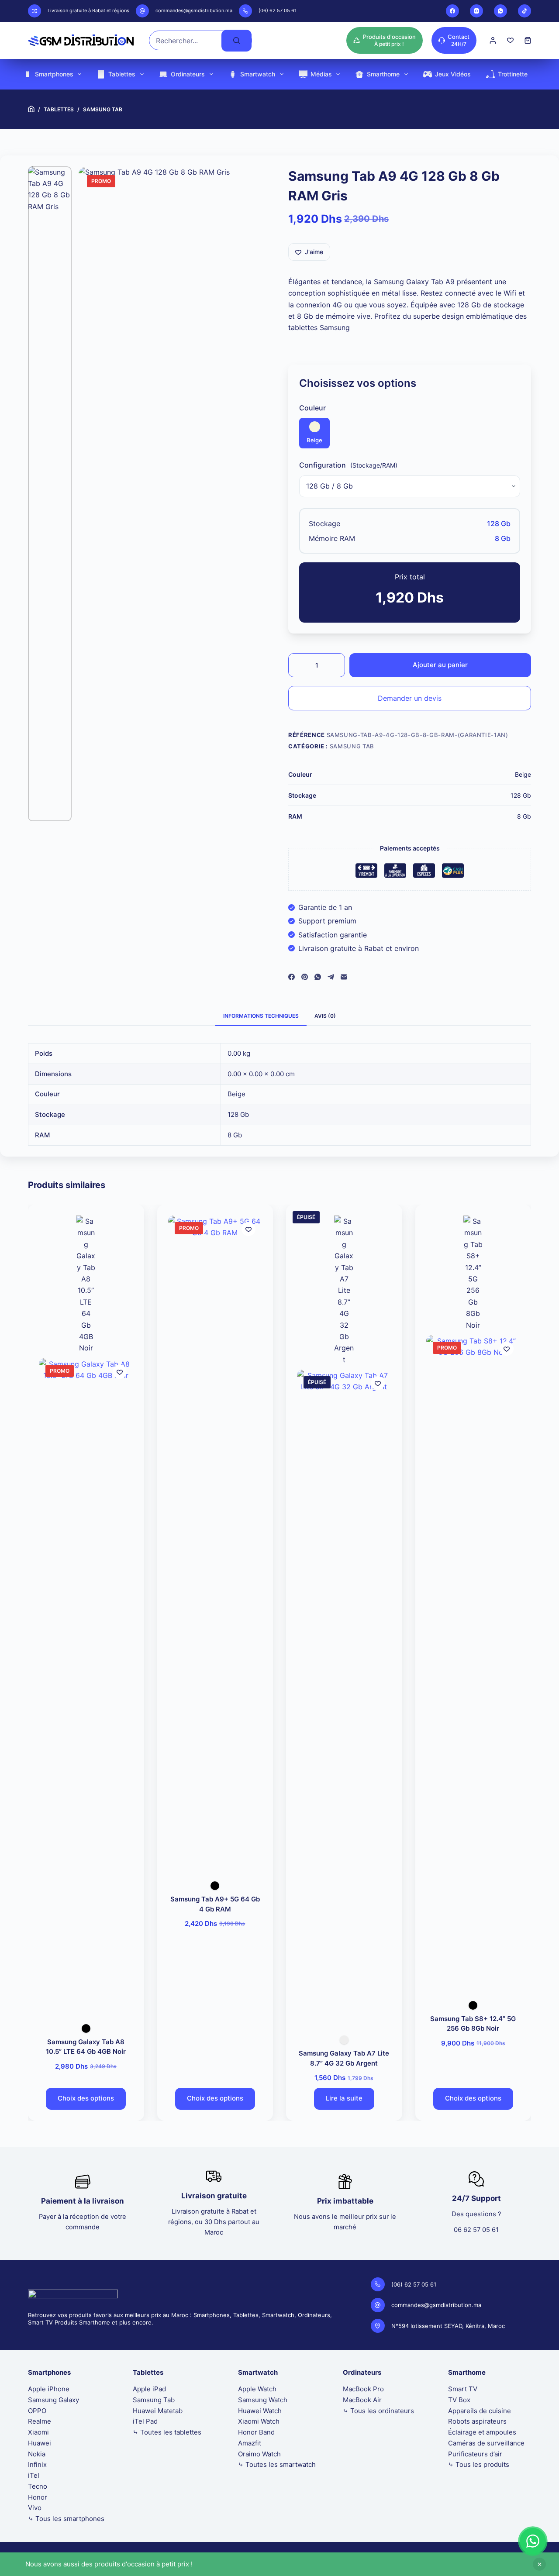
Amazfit (250, 2443)
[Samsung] (86, 1285)
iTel (34, 2475)
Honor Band (256, 2432)
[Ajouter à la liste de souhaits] (120, 1372)
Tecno (38, 2486)
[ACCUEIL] (31, 109)
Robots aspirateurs (477, 2421)
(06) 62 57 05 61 (278, 10)
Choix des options (86, 2099)
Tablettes (122, 74)
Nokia (37, 2454)
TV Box (459, 2400)
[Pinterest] (305, 977)
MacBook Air (362, 2400)
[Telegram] (331, 977)
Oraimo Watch (259, 2454)
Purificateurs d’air (475, 2454)
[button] (533, 2541)
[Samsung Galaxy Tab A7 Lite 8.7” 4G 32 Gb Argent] (344, 1697)
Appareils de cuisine (480, 2411)
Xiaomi (38, 2432)
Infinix (37, 2464)
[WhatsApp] (500, 11)
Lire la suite (344, 2099)
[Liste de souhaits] (510, 40)
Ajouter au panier (440, 665)
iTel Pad (145, 2421)
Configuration (323, 465)
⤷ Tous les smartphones (66, 2519)
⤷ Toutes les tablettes (167, 2432)
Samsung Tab (352, 746)
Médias (321, 74)
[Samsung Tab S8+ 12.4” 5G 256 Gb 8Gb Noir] (473, 1663)
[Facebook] (452, 11)
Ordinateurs (188, 74)
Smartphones (54, 74)
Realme (40, 2421)
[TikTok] (524, 11)
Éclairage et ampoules (482, 2432)
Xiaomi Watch (259, 2421)
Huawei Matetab (158, 2411)
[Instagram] (476, 11)
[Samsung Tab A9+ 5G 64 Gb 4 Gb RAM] (215, 1543)
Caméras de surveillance (486, 2443)
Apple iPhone (49, 2389)
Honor (38, 2497)
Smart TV (463, 2389)
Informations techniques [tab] (261, 1016)
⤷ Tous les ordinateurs (378, 2411)
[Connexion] (493, 40)
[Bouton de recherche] (236, 41)
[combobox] (185, 40)
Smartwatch (258, 74)
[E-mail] (344, 977)
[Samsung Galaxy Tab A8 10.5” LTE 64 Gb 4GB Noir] (86, 1686)
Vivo (35, 2508)
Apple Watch (257, 2389)
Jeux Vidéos (453, 74)
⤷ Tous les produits (479, 2464)
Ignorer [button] (539, 2564)
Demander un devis (410, 698)
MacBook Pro (363, 2389)
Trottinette (513, 74)
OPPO (37, 2411)
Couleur (312, 408)
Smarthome (383, 74)
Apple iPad (149, 2389)
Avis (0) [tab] (325, 1016)
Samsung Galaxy (53, 2400)
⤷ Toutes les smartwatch (277, 2464)
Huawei (40, 2443)
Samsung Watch (263, 2400)
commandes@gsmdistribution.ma (194, 10)
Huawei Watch (260, 2411)
